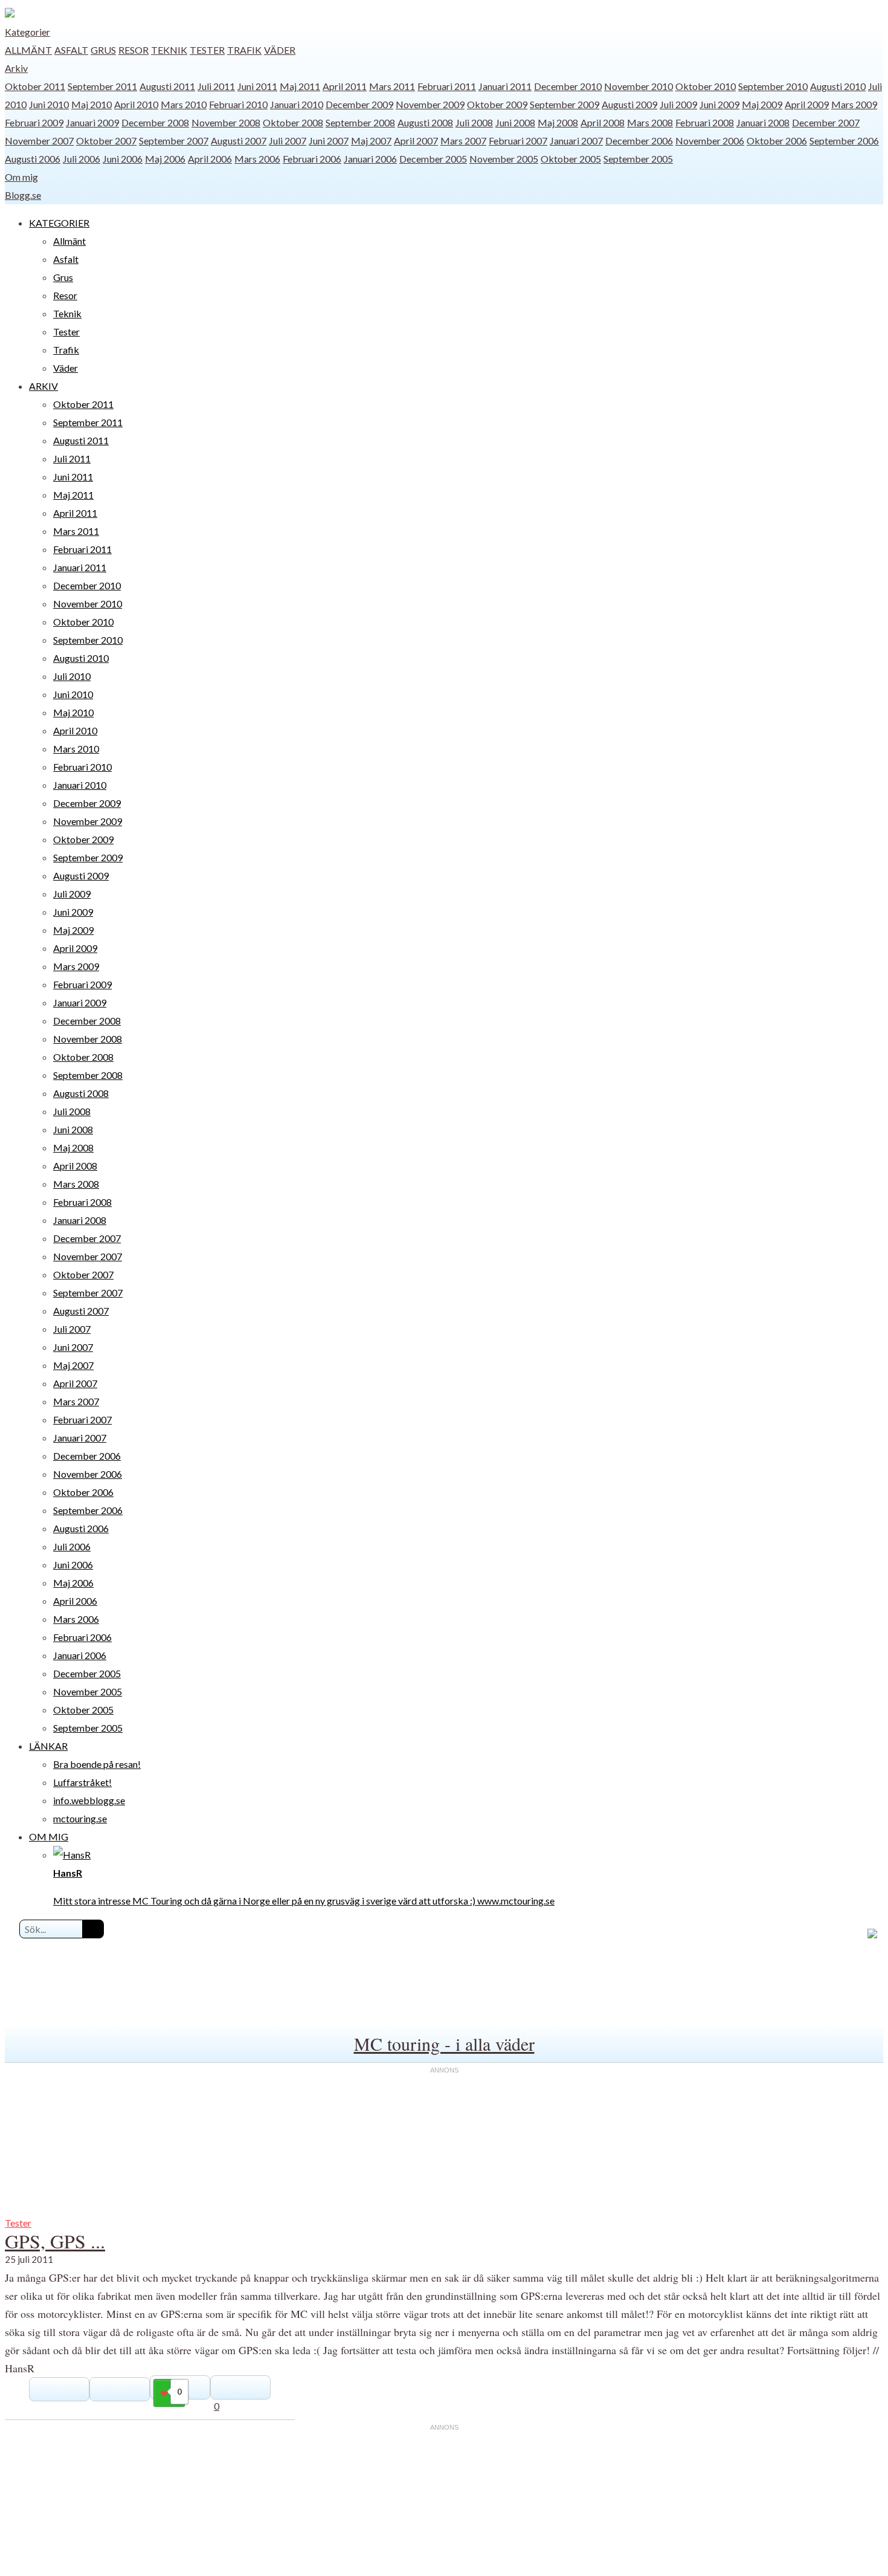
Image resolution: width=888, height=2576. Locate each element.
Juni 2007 (329, 141)
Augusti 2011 (167, 86)
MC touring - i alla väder (444, 2044)
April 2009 (807, 104)
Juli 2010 (72, 676)
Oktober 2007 (106, 141)
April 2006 (210, 159)
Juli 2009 (678, 104)
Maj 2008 (558, 122)
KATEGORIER (59, 223)
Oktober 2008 (293, 122)
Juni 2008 (515, 122)
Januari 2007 (576, 141)
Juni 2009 (719, 104)
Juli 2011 (216, 86)
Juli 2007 (288, 141)
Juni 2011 (257, 86)
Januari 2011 (505, 86)
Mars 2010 (184, 104)
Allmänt (28, 50)
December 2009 (359, 104)
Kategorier (27, 32)
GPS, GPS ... (55, 2241)
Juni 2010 (49, 104)
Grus (103, 50)
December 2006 (639, 141)
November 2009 (430, 104)
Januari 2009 (92, 122)
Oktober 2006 (777, 141)
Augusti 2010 (838, 86)
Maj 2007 (371, 141)
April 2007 (416, 141)
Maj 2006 (165, 159)
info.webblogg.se (89, 1800)
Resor (134, 50)
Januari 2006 (370, 159)
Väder (280, 50)
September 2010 (773, 86)
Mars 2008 (650, 122)
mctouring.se (80, 1818)
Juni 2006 (123, 159)
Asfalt (71, 50)
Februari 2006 (312, 159)
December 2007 (826, 122)
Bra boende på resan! (97, 1764)
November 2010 (639, 86)
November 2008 (226, 122)
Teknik (169, 50)
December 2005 (433, 159)
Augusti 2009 (629, 104)
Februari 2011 (447, 86)
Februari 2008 (705, 122)
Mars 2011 (392, 86)
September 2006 (844, 141)
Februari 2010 (238, 104)
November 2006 (710, 141)
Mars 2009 (854, 104)
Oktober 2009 (497, 104)
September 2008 (360, 122)
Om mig (21, 177)
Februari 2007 (518, 141)
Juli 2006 (82, 159)
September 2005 (638, 159)
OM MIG (49, 1837)
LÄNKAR (48, 1746)
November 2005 (504, 159)
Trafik (244, 50)
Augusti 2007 (239, 141)
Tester (207, 50)
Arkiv (16, 68)
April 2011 (345, 86)
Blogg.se (23, 195)
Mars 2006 (257, 159)
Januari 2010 (297, 104)
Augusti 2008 (425, 122)
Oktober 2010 (706, 86)
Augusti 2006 (33, 159)
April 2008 (603, 122)
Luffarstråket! (82, 1782)
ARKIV (43, 386)
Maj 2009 (762, 104)
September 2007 (174, 141)
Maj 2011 (300, 86)
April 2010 (136, 104)
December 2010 (568, 86)
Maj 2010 (92, 104)
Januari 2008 (763, 122)
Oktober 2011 (35, 86)
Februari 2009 (34, 122)
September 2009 (565, 104)
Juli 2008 (474, 122)
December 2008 (155, 122)
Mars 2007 (463, 141)
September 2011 (102, 86)
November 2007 (39, 141)
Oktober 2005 (571, 159)
